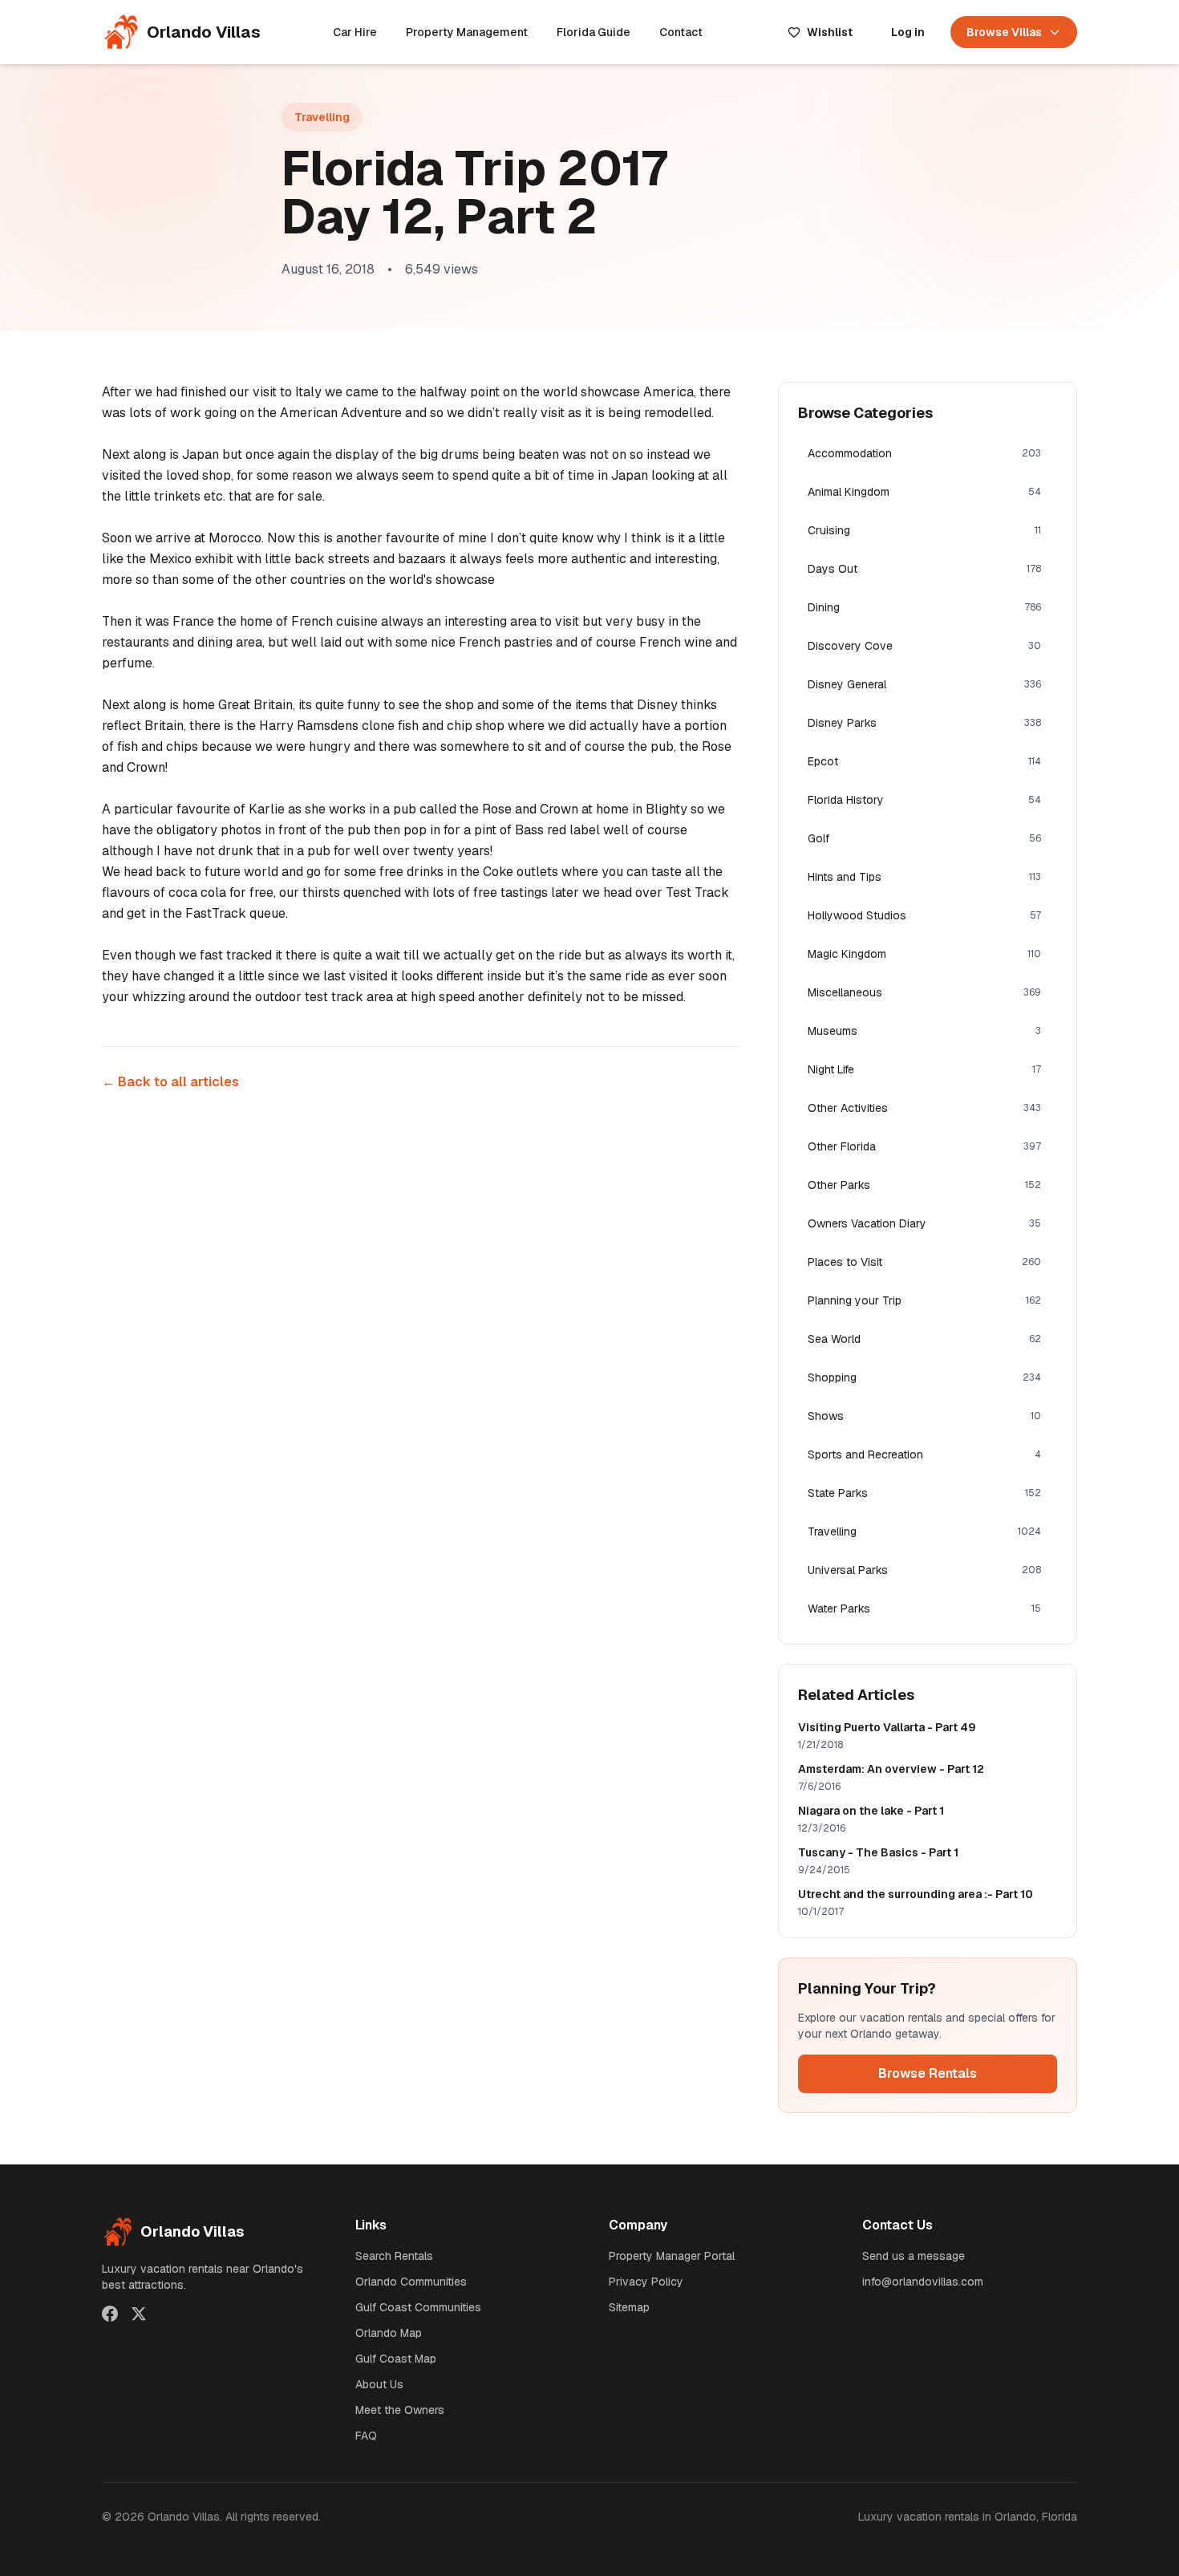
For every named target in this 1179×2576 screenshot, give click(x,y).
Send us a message (914, 2256)
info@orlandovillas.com (923, 2282)
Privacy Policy (646, 2282)
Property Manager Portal (672, 2256)
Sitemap (629, 2307)
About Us (379, 2384)
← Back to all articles (170, 1082)
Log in (908, 32)
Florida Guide (594, 32)
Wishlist (830, 32)
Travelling (322, 117)
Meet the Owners (400, 2410)
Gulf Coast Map (396, 2359)
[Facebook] (110, 2314)
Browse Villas (1004, 32)
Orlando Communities (411, 2282)
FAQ (366, 2436)
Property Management (467, 32)
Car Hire (355, 32)
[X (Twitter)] (139, 2314)
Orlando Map (389, 2333)
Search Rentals (394, 2256)
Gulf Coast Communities (418, 2307)
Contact (681, 32)
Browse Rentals (928, 2073)
